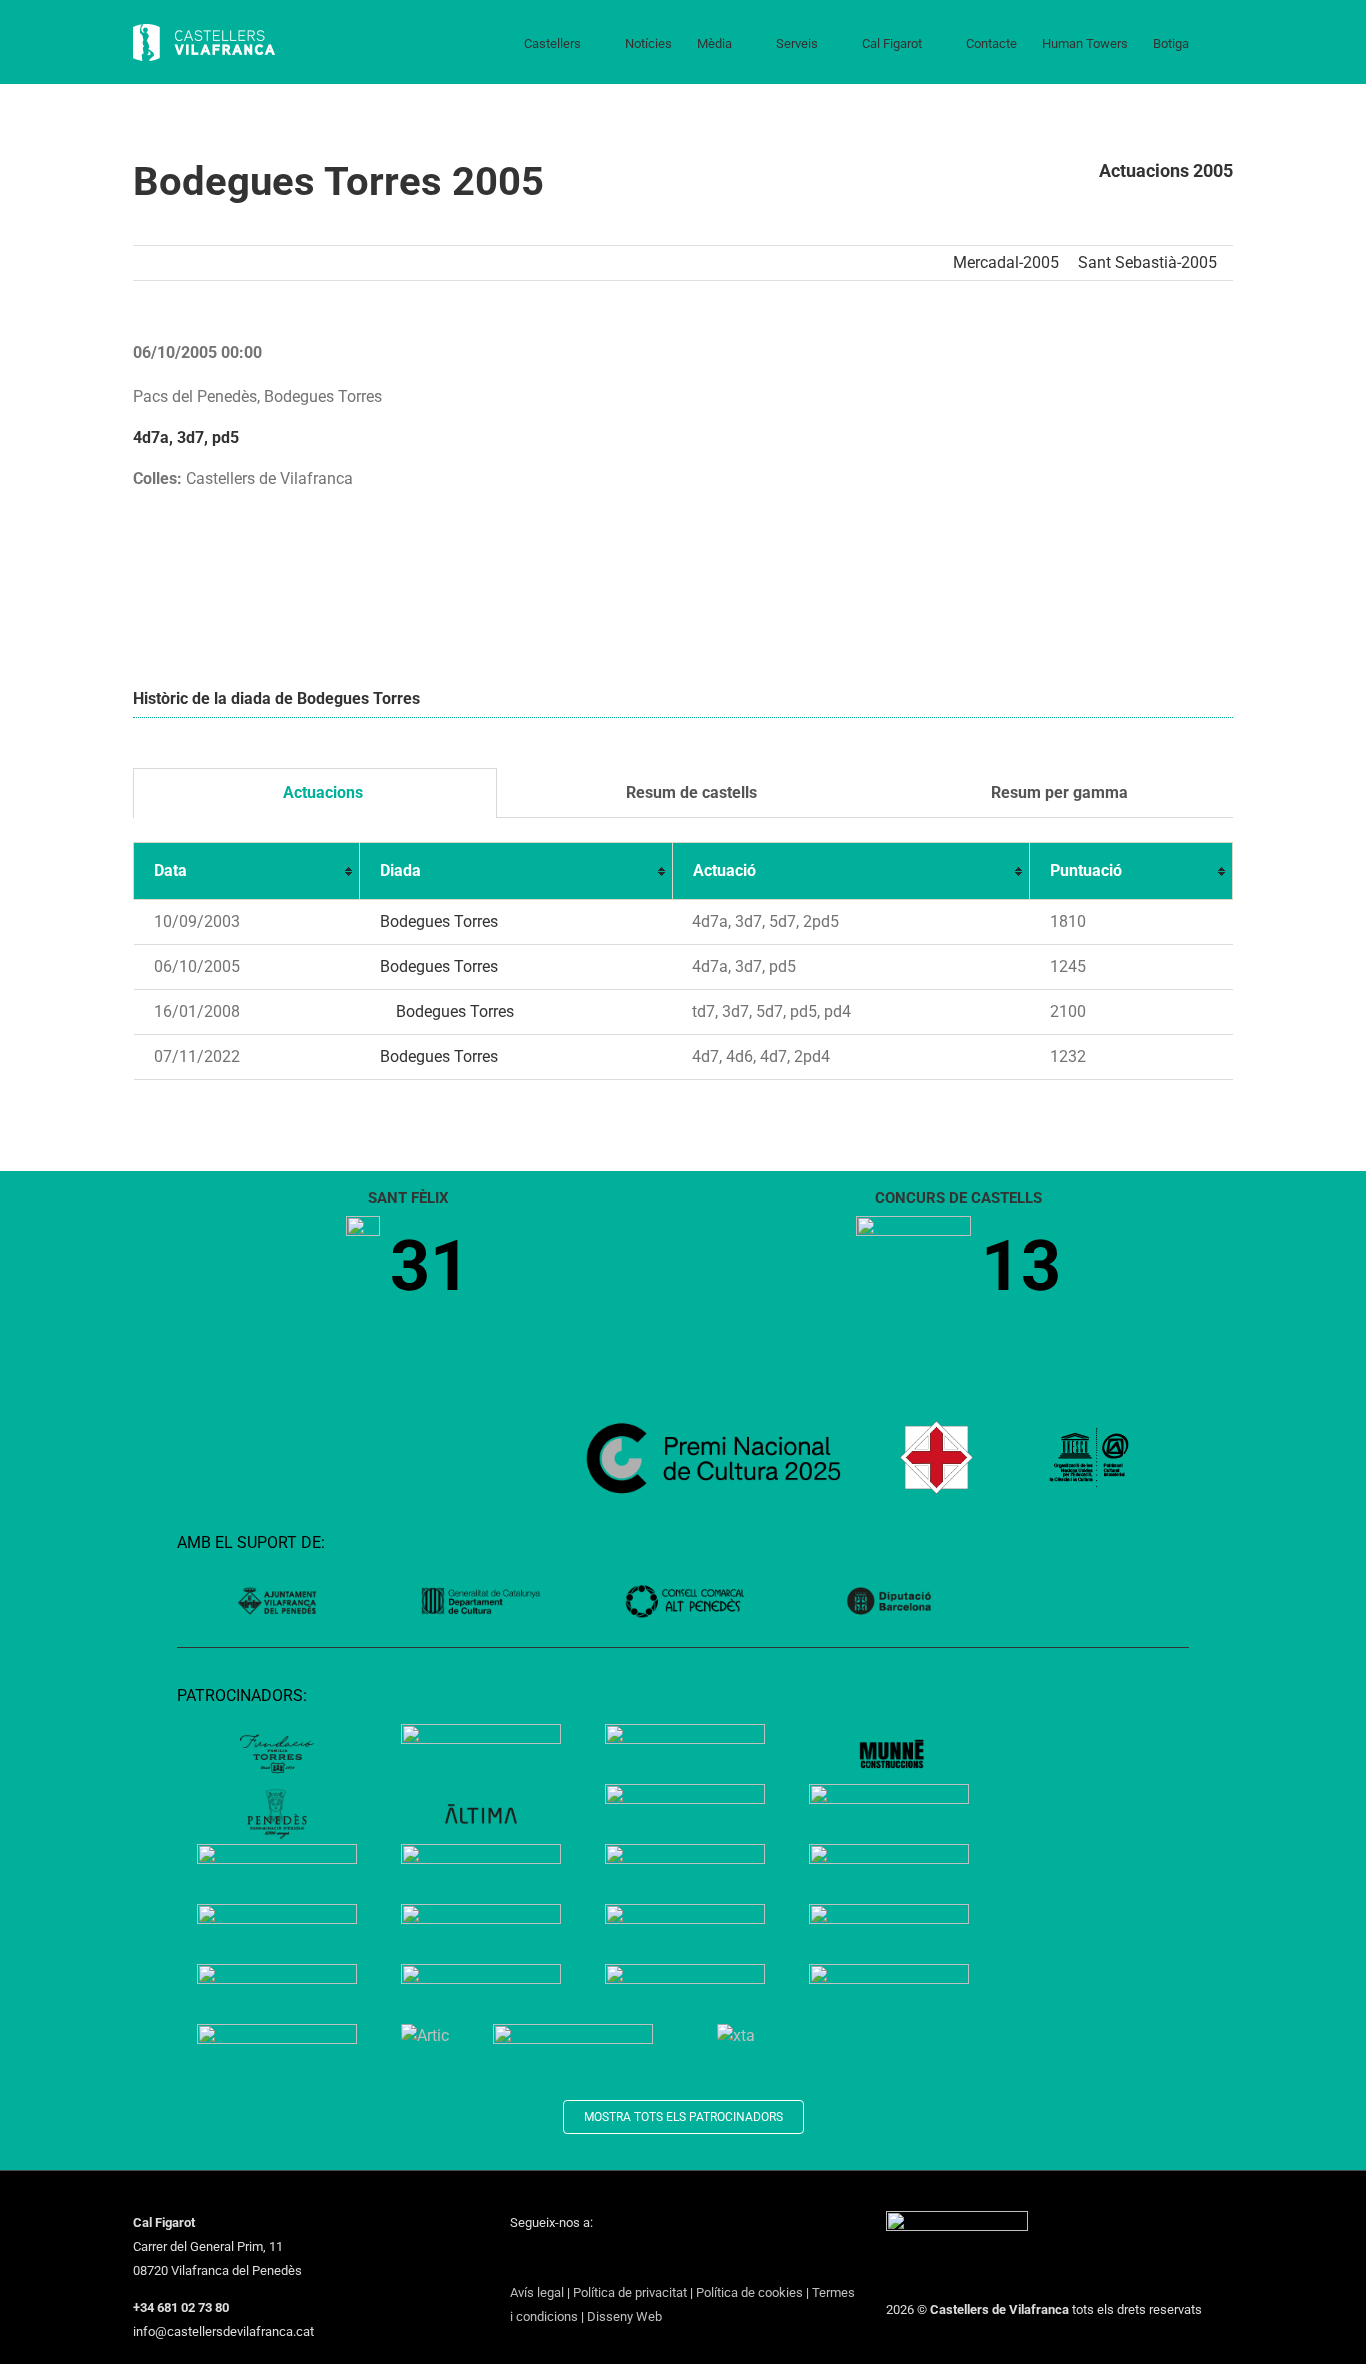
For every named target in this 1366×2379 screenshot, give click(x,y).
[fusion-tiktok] (620, 2259)
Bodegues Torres (439, 921)
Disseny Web (624, 2316)
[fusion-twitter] (542, 2259)
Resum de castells (689, 792)
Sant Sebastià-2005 (1147, 262)
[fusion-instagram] (568, 2259)
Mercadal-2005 (1006, 262)
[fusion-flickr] (672, 2259)
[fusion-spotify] (646, 2259)
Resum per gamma (1057, 792)
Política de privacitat (630, 2292)
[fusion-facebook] (516, 2259)
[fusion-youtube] (594, 2259)
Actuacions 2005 (1166, 170)
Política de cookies (749, 2292)
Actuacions (321, 792)
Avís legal (537, 2292)
